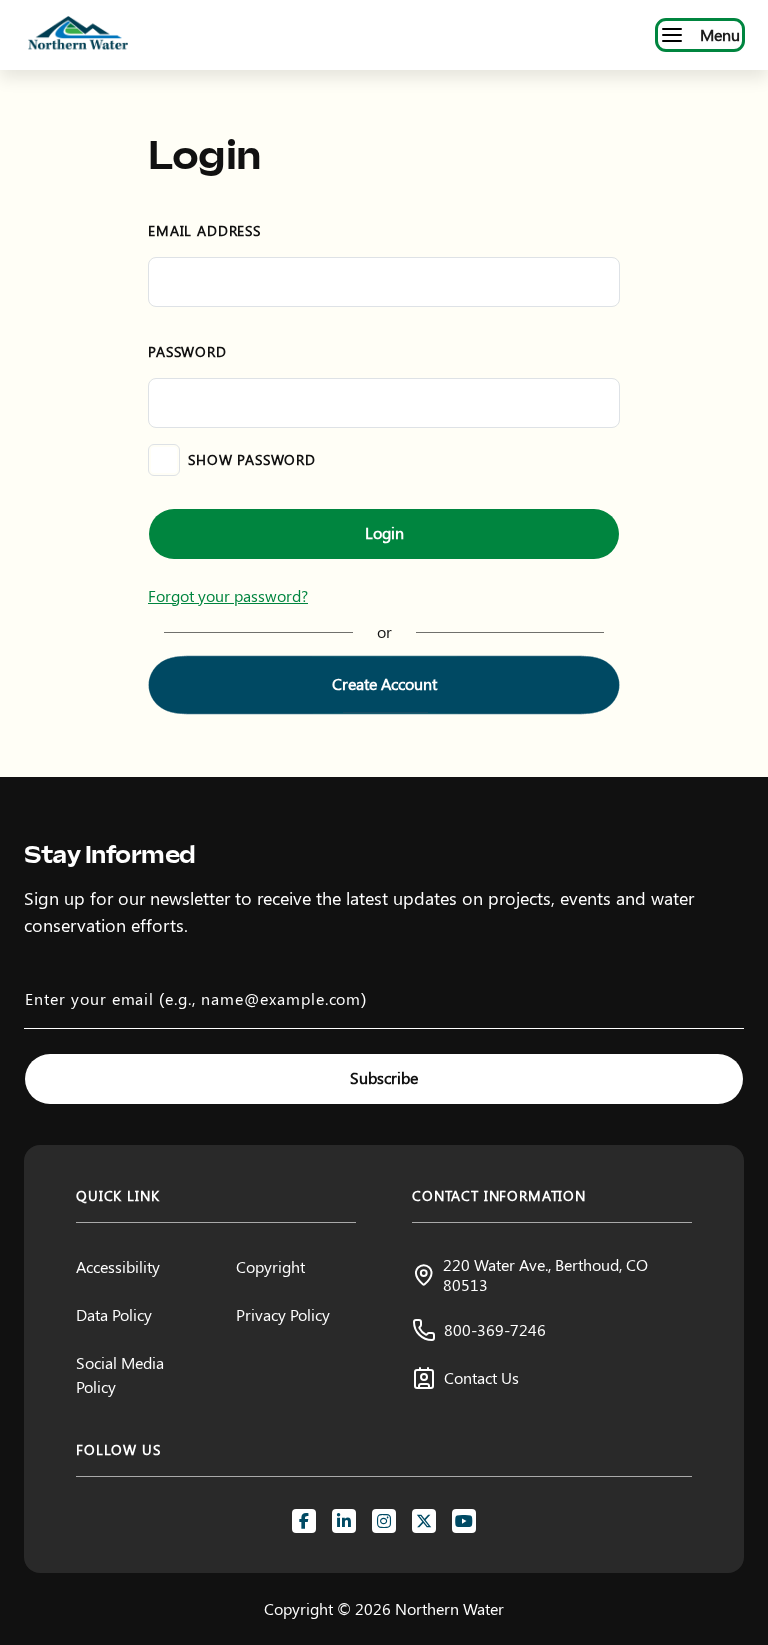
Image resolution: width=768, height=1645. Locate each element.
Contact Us (481, 1377)
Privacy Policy (283, 1314)
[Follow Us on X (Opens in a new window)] (424, 1521)
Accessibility (118, 1266)
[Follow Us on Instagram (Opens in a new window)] (384, 1521)
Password (187, 351)
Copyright (270, 1266)
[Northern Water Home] (78, 35)
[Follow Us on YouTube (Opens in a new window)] (464, 1521)
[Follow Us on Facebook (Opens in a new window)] (304, 1521)
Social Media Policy (120, 1374)
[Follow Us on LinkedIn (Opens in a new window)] (344, 1521)
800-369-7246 (495, 1329)
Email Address (204, 230)
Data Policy (114, 1314)
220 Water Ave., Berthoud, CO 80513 (545, 1274)
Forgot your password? (228, 595)
